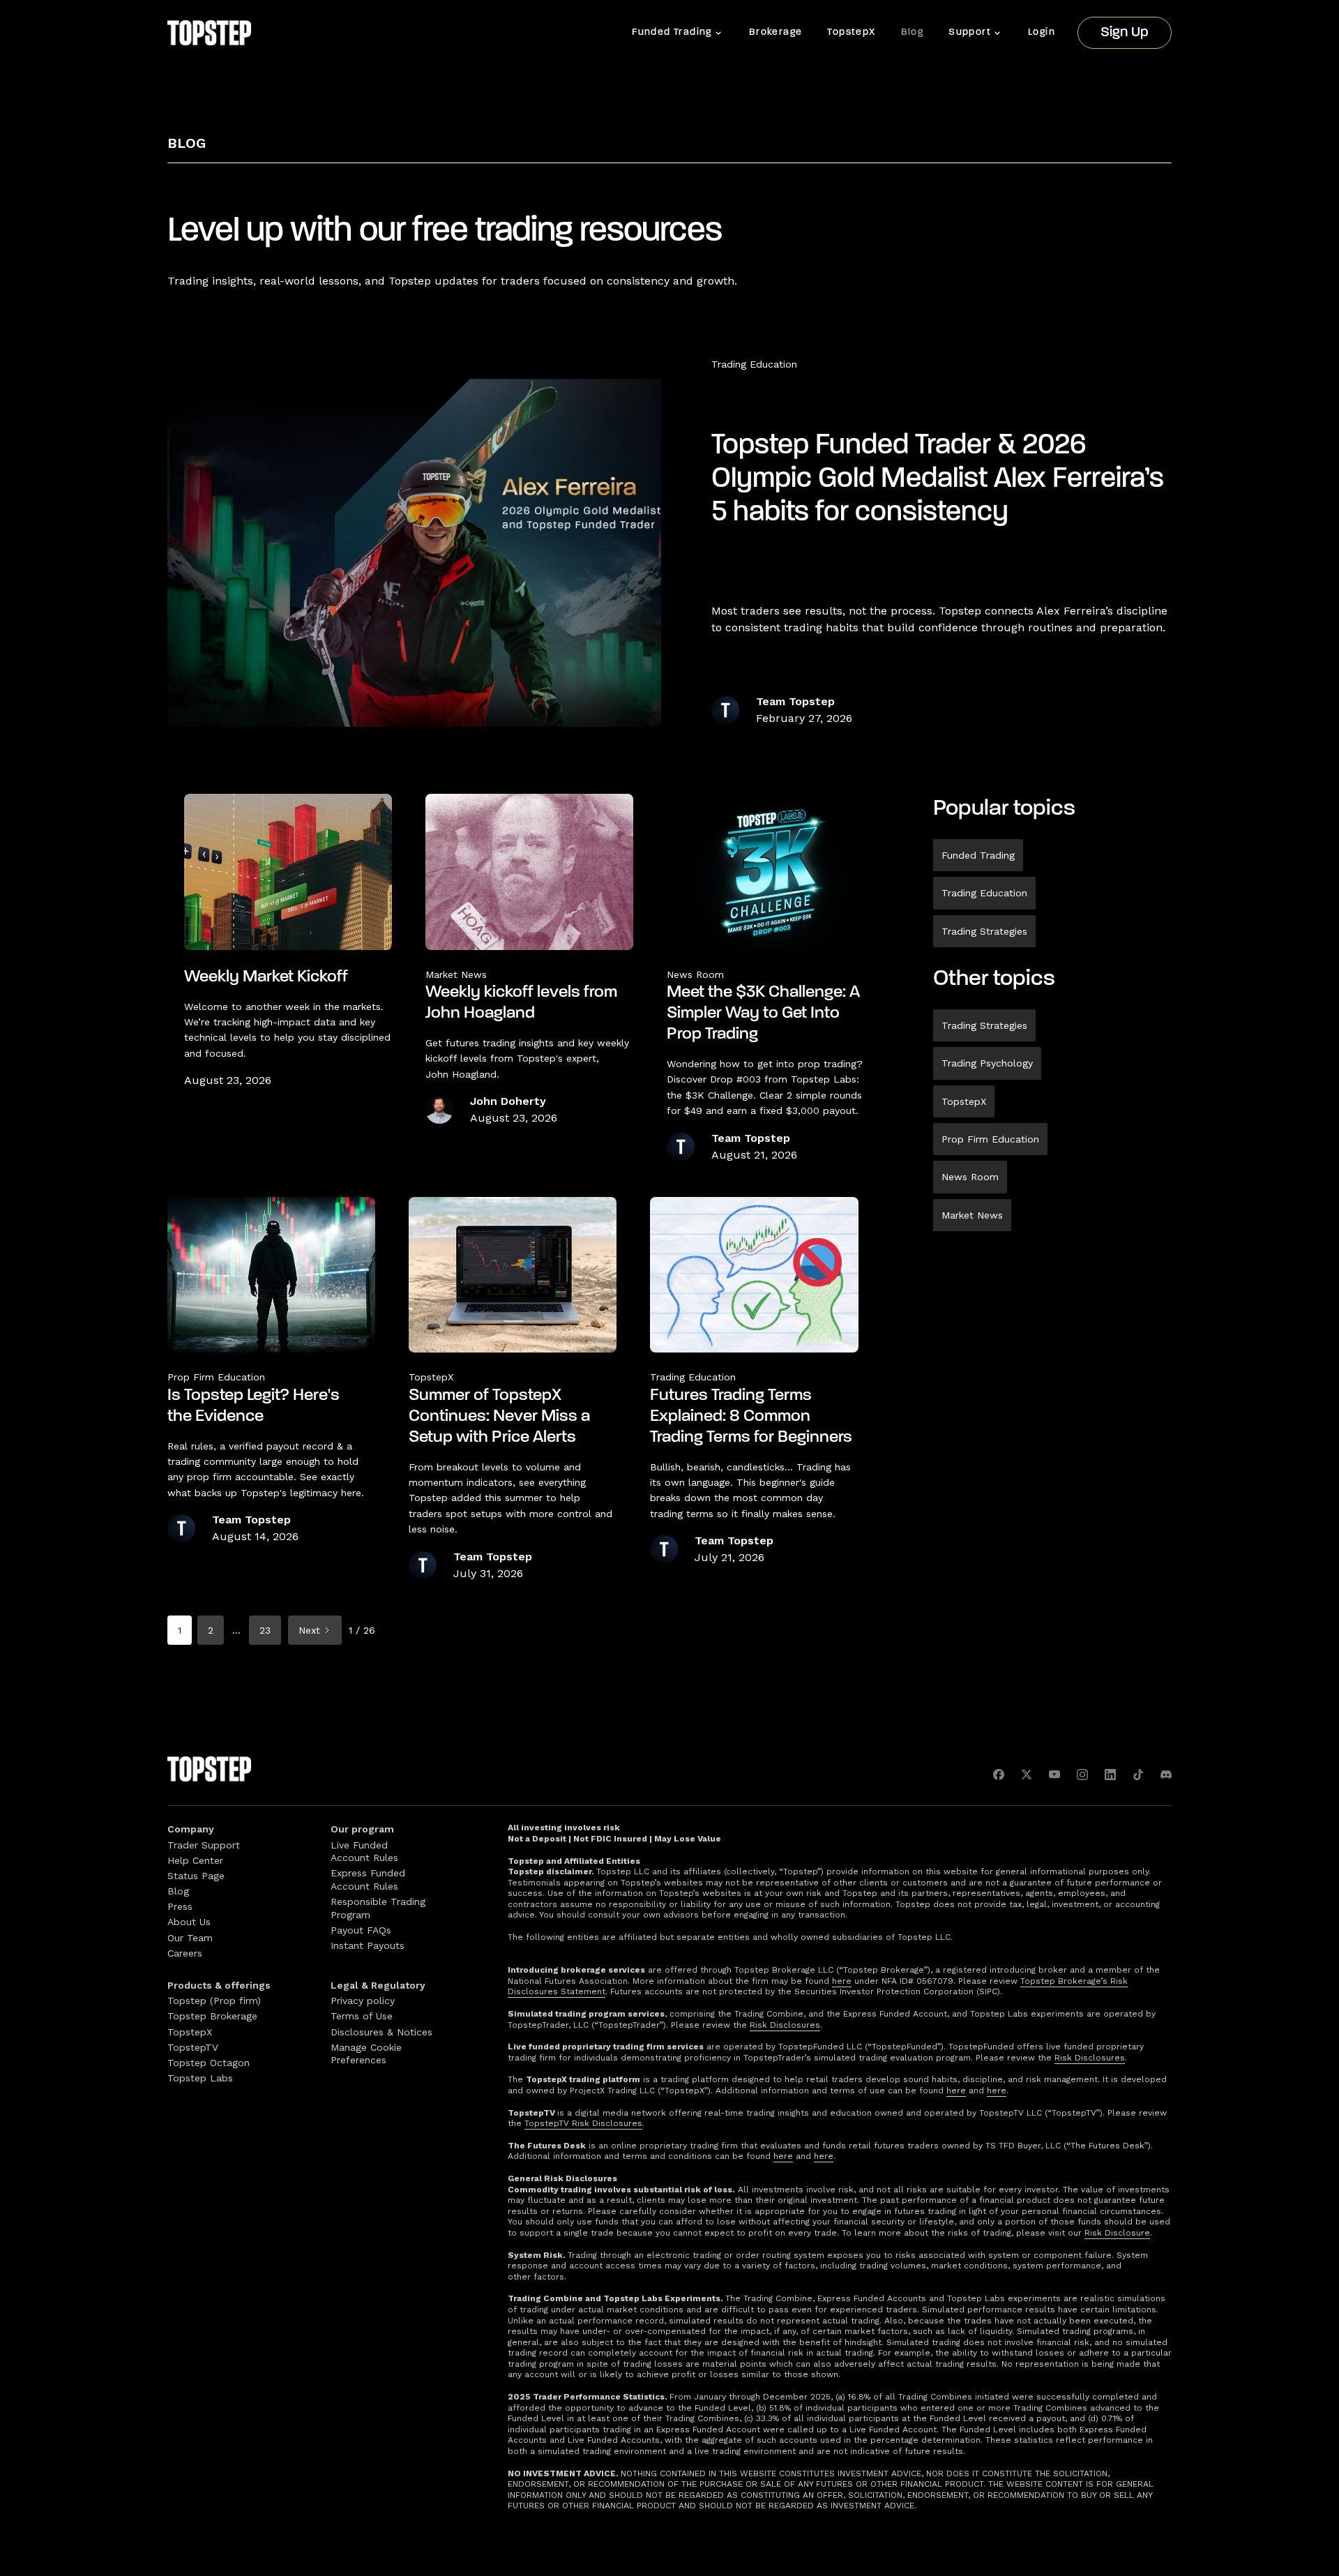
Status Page (196, 1876)
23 (265, 1630)
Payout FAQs (361, 1930)
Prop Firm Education (990, 1139)
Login (1042, 32)
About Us (189, 1922)
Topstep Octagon (209, 2063)
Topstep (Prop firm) (214, 2001)
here (842, 1981)
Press (180, 1906)
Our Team (190, 1938)
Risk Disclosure (1117, 2233)
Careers (185, 1953)
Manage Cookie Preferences (366, 2054)
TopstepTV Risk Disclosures (583, 2123)
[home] (209, 33)
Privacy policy (363, 2001)
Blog (913, 32)
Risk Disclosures (785, 2025)
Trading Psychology (987, 1063)
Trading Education (754, 364)
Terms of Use (362, 2016)
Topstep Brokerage (212, 2016)
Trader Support (204, 1845)
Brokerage (776, 32)
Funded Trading (978, 855)
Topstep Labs (200, 2078)
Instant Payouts (368, 1945)
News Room (970, 1177)
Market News (972, 1215)
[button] (678, 33)
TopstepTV (193, 2047)
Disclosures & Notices (381, 2032)
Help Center (195, 1860)
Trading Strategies (984, 931)
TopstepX (851, 32)
